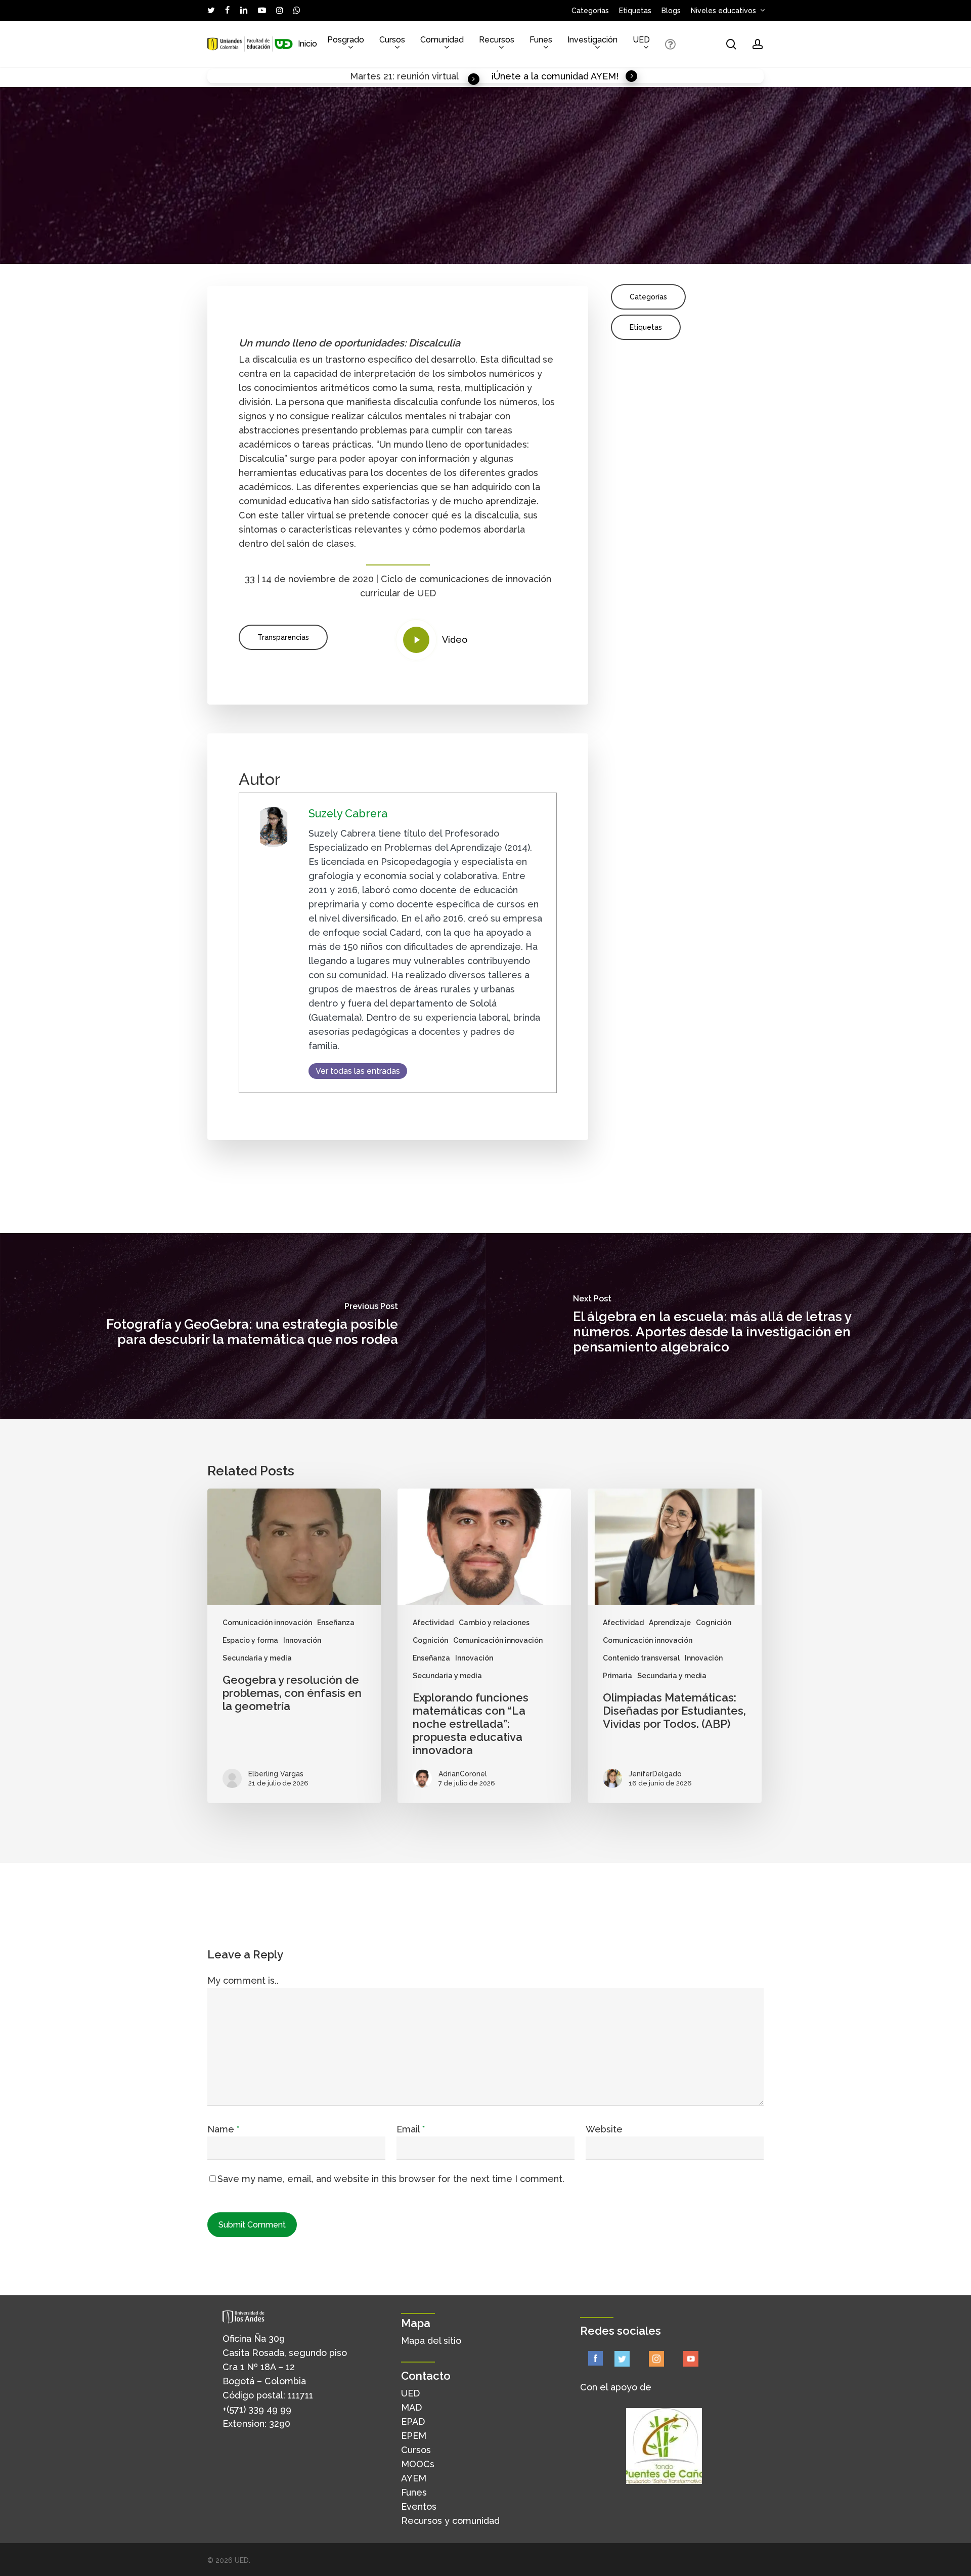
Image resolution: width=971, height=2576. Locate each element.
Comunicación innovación (267, 1623)
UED (410, 2393)
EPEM (414, 2436)
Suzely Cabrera (348, 814)
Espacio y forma (250, 1640)
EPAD (413, 2421)
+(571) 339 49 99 (257, 2409)
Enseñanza (336, 1623)
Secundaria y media (257, 1658)
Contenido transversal (641, 1658)
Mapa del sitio (431, 2341)
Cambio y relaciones (494, 1623)
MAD (411, 2407)
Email (411, 2129)
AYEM (414, 2478)
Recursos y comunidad (450, 2521)
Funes (414, 2492)
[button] (283, 637)
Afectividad (433, 1623)
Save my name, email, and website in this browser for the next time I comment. (391, 2179)
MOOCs (418, 2464)
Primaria (617, 1676)
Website (604, 2129)
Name (223, 2129)
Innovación (302, 1640)
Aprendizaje (670, 1623)
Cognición (430, 1640)
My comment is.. (243, 1980)
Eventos (419, 2506)
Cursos (416, 2450)
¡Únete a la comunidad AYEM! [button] (555, 76)
